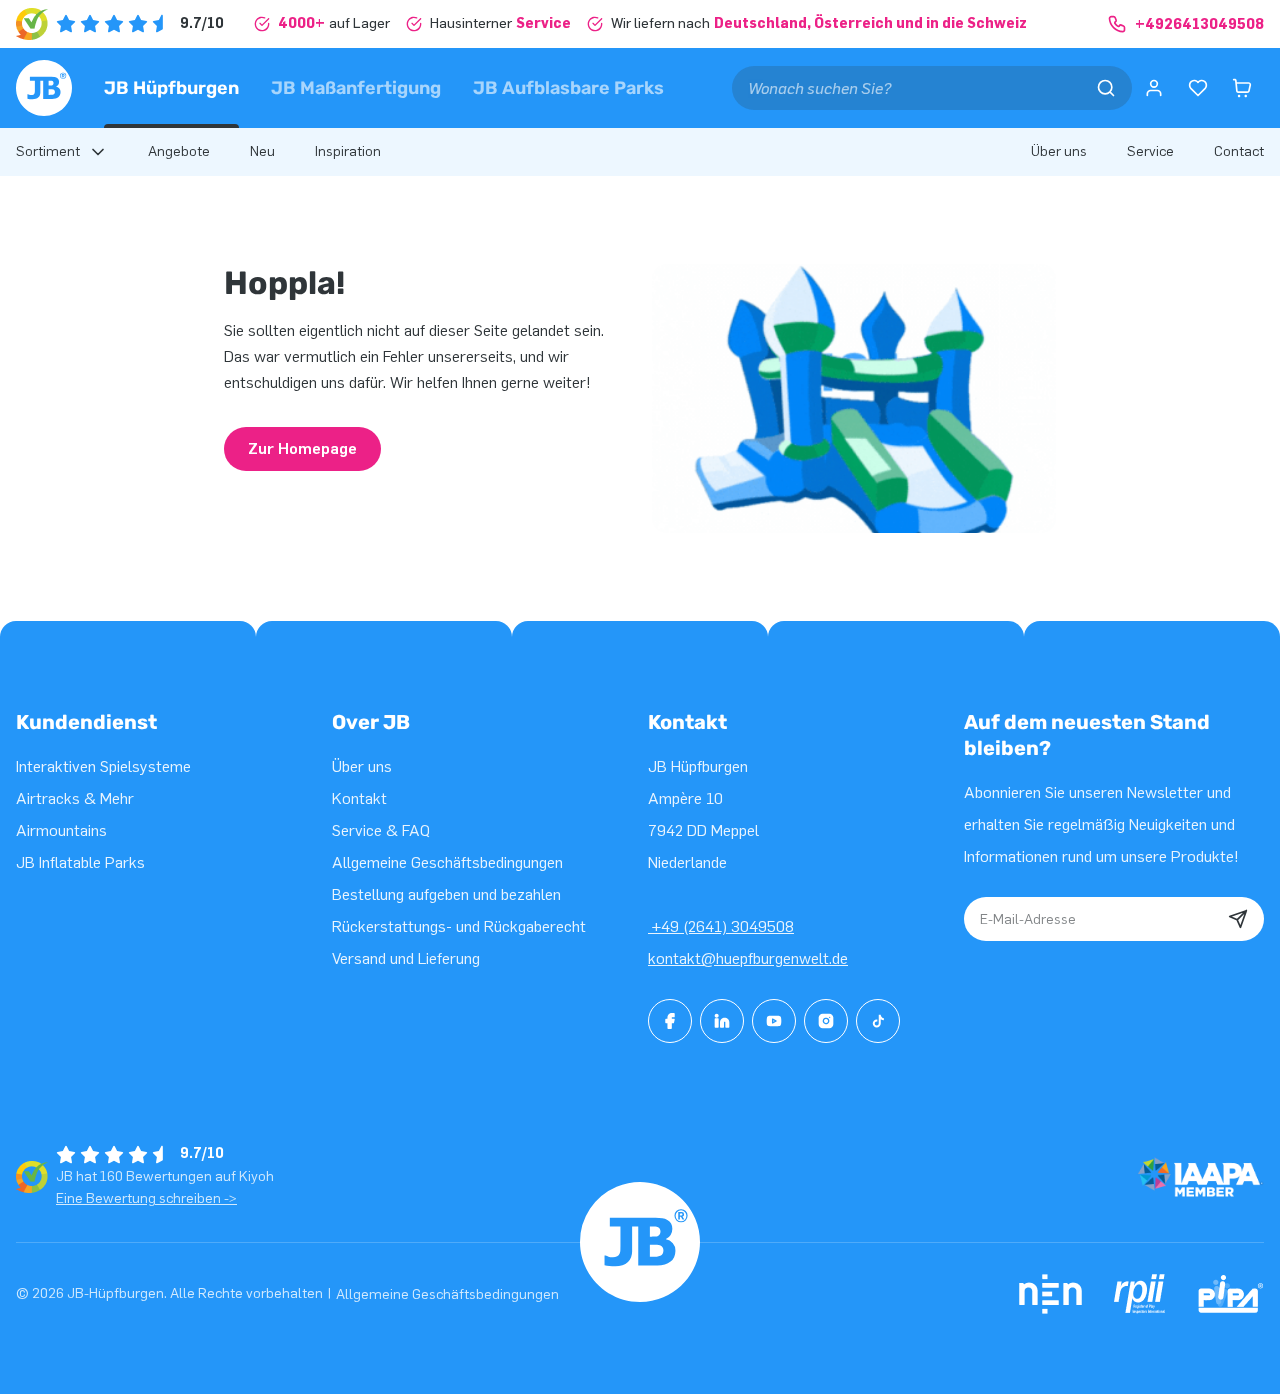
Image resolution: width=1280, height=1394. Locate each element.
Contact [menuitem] (1239, 151)
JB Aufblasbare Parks (568, 88)
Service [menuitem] (1150, 151)
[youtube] (774, 1021)
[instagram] (826, 1021)
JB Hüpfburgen (171, 88)
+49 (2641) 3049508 (721, 926)
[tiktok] (878, 1021)
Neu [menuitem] (262, 151)
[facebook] (670, 1021)
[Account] (1154, 88)
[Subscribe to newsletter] (1238, 919)
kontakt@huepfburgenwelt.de (748, 958)
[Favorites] (1198, 88)
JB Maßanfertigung (356, 88)
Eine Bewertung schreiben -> (146, 1198)
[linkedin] (722, 1021)
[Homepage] (44, 88)
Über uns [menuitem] (1059, 151)
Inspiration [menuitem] (348, 151)
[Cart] (1242, 88)
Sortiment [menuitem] (48, 151)
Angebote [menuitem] (179, 151)
